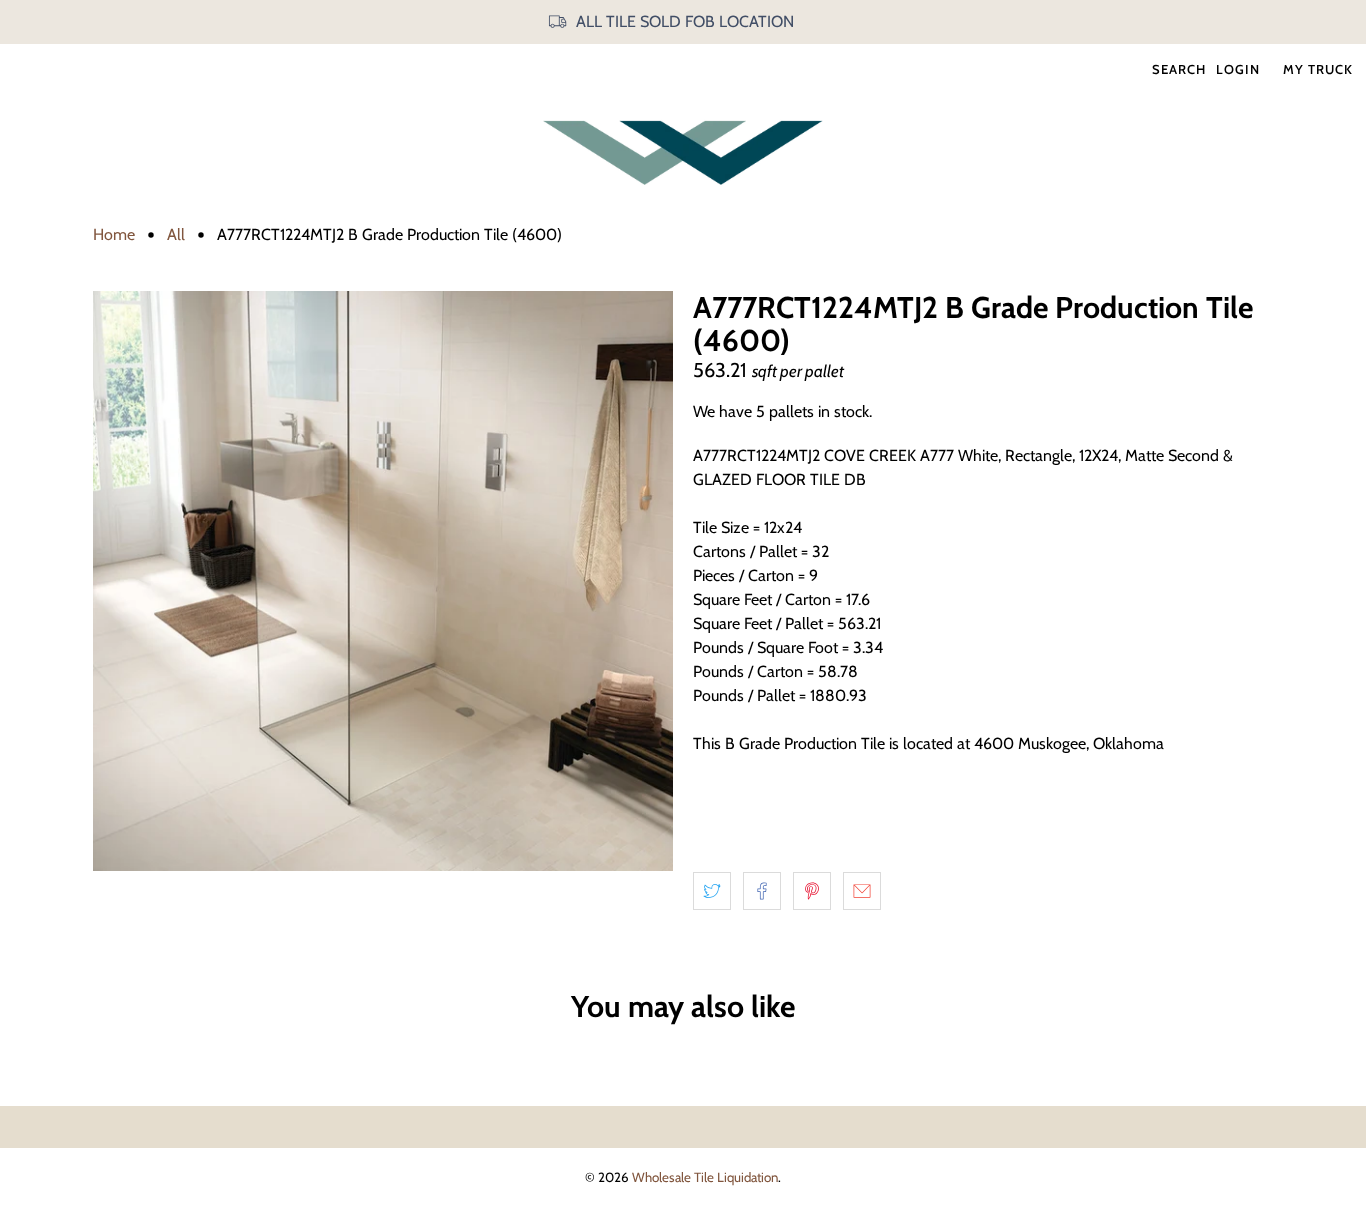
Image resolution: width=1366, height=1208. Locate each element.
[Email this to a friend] (862, 891)
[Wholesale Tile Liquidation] (683, 152)
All (176, 235)
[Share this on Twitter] (712, 891)
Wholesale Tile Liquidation (705, 1177)
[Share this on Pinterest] (812, 891)
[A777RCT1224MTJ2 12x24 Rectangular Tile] (383, 581)
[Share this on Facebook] (762, 891)
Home (114, 235)
